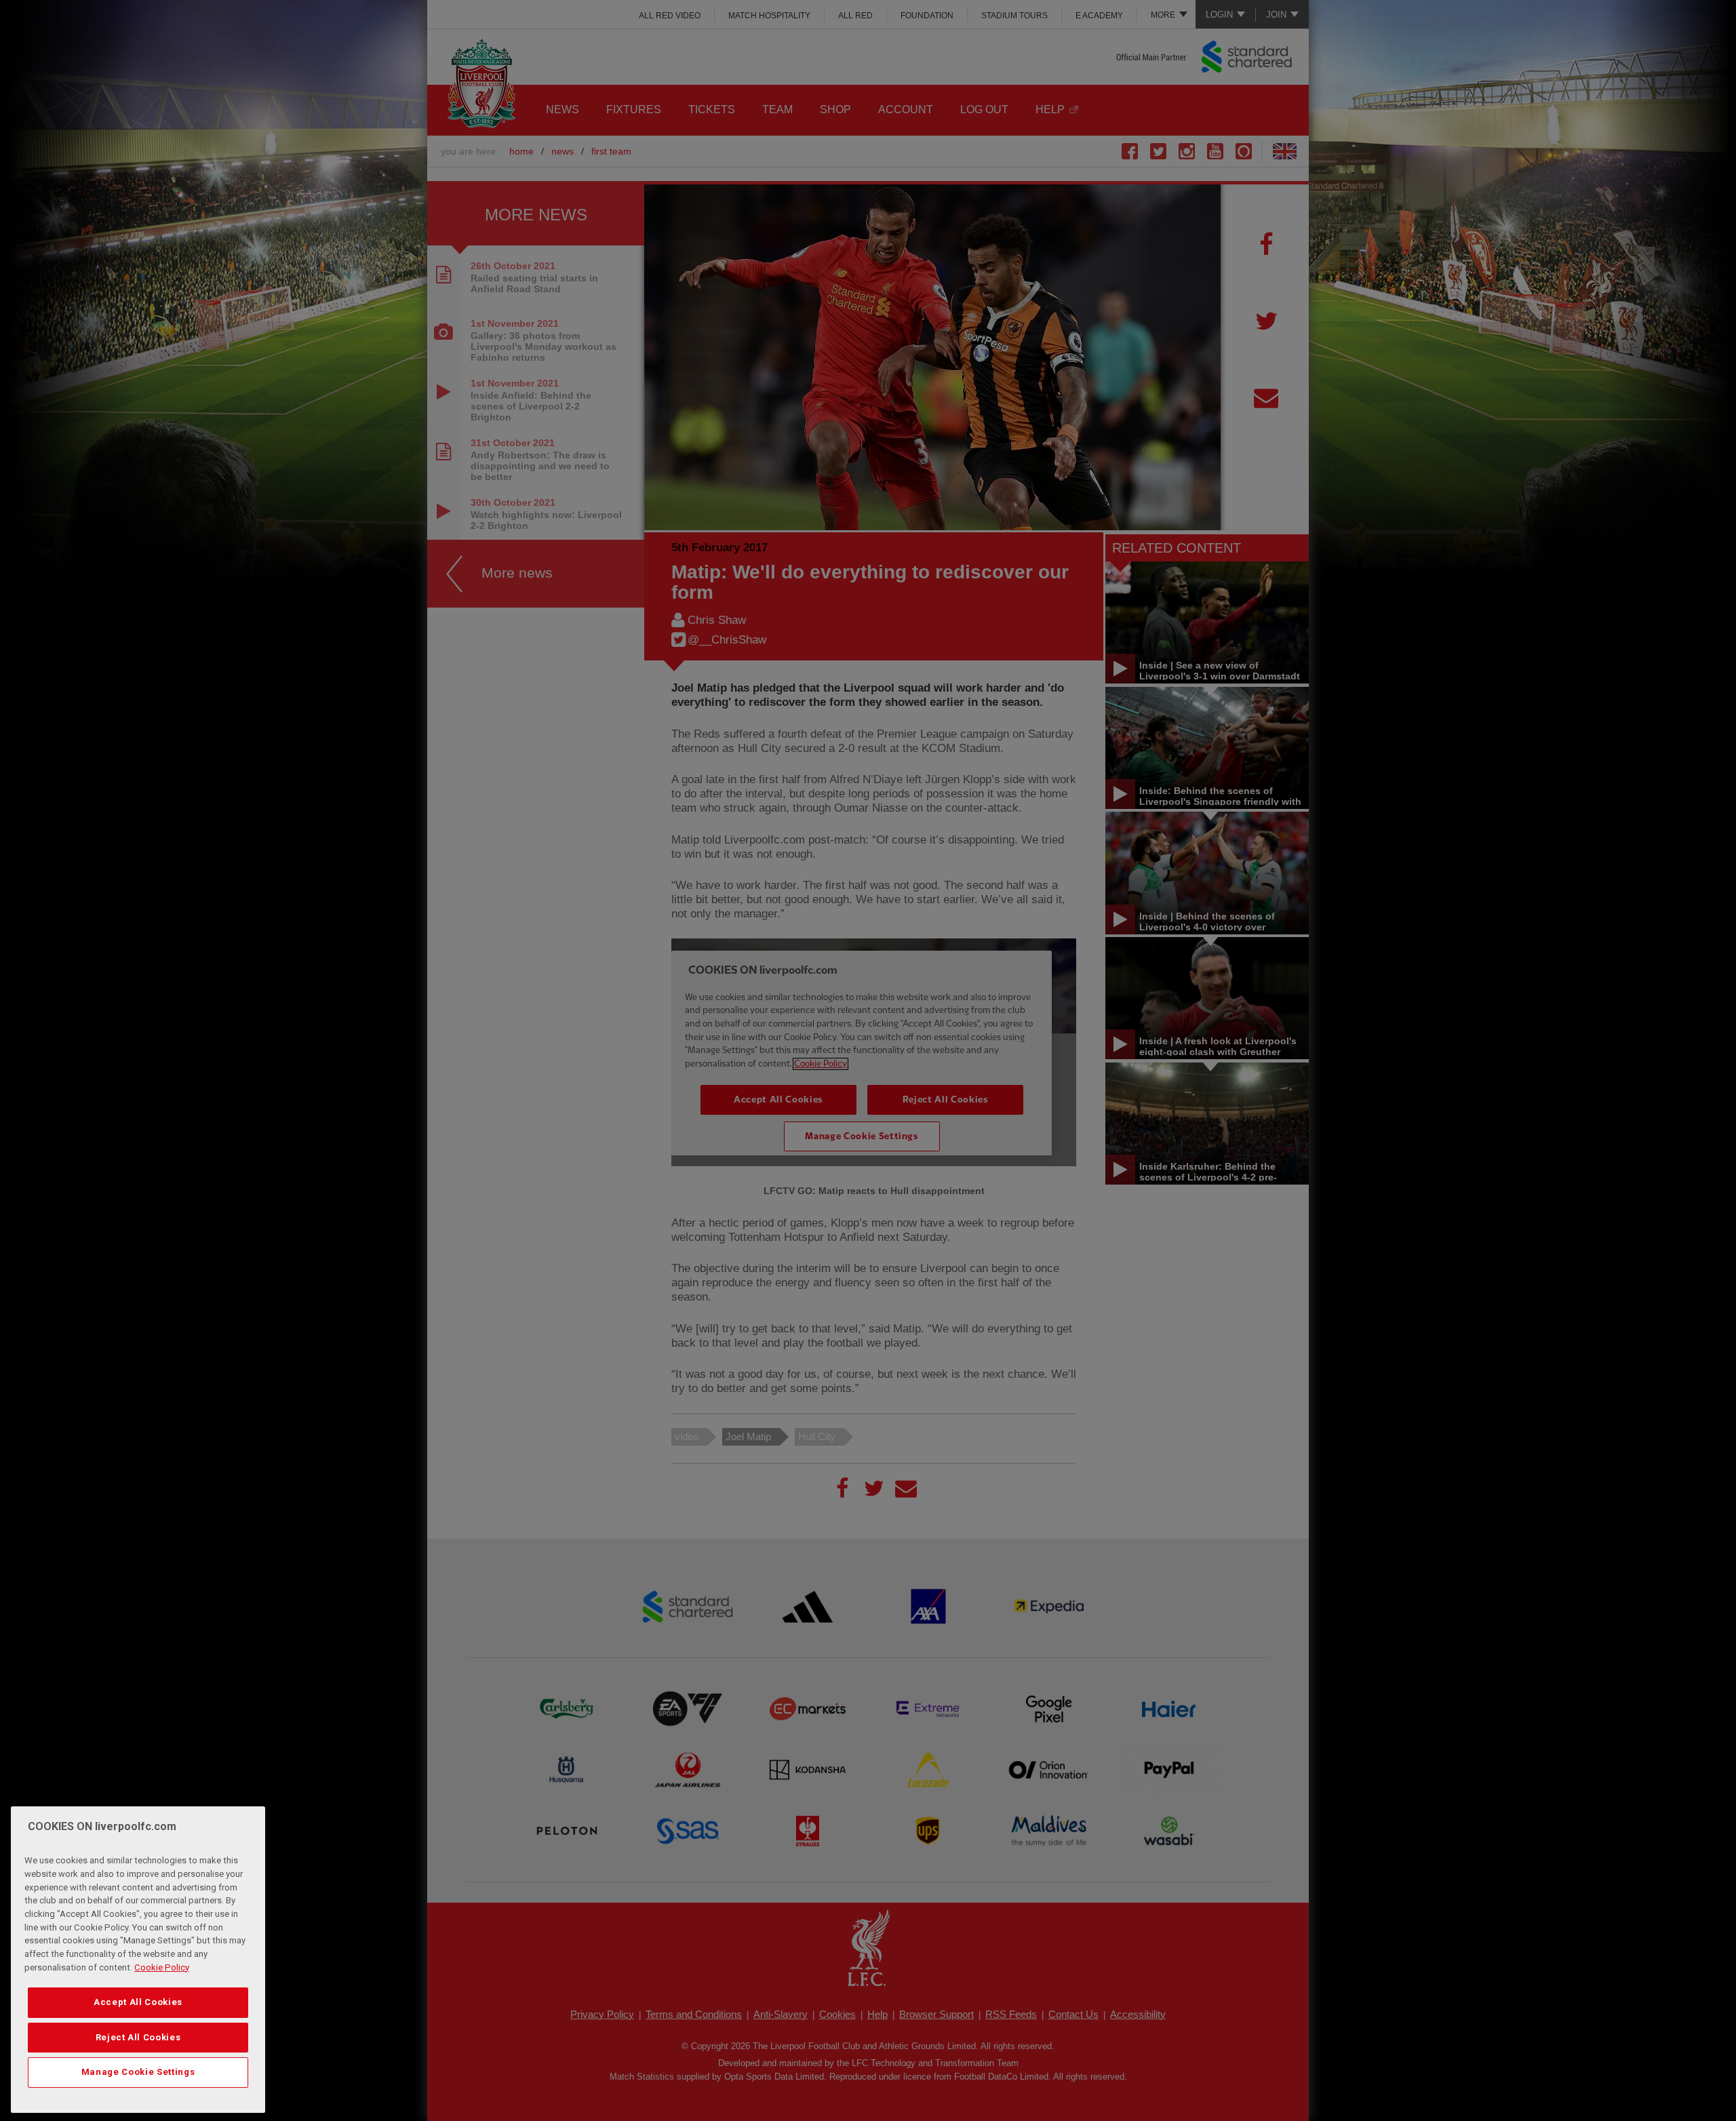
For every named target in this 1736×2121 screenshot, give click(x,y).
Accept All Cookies (138, 2002)
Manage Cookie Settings (138, 2072)
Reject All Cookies (138, 2037)
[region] (138, 1960)
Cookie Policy (162, 1967)
